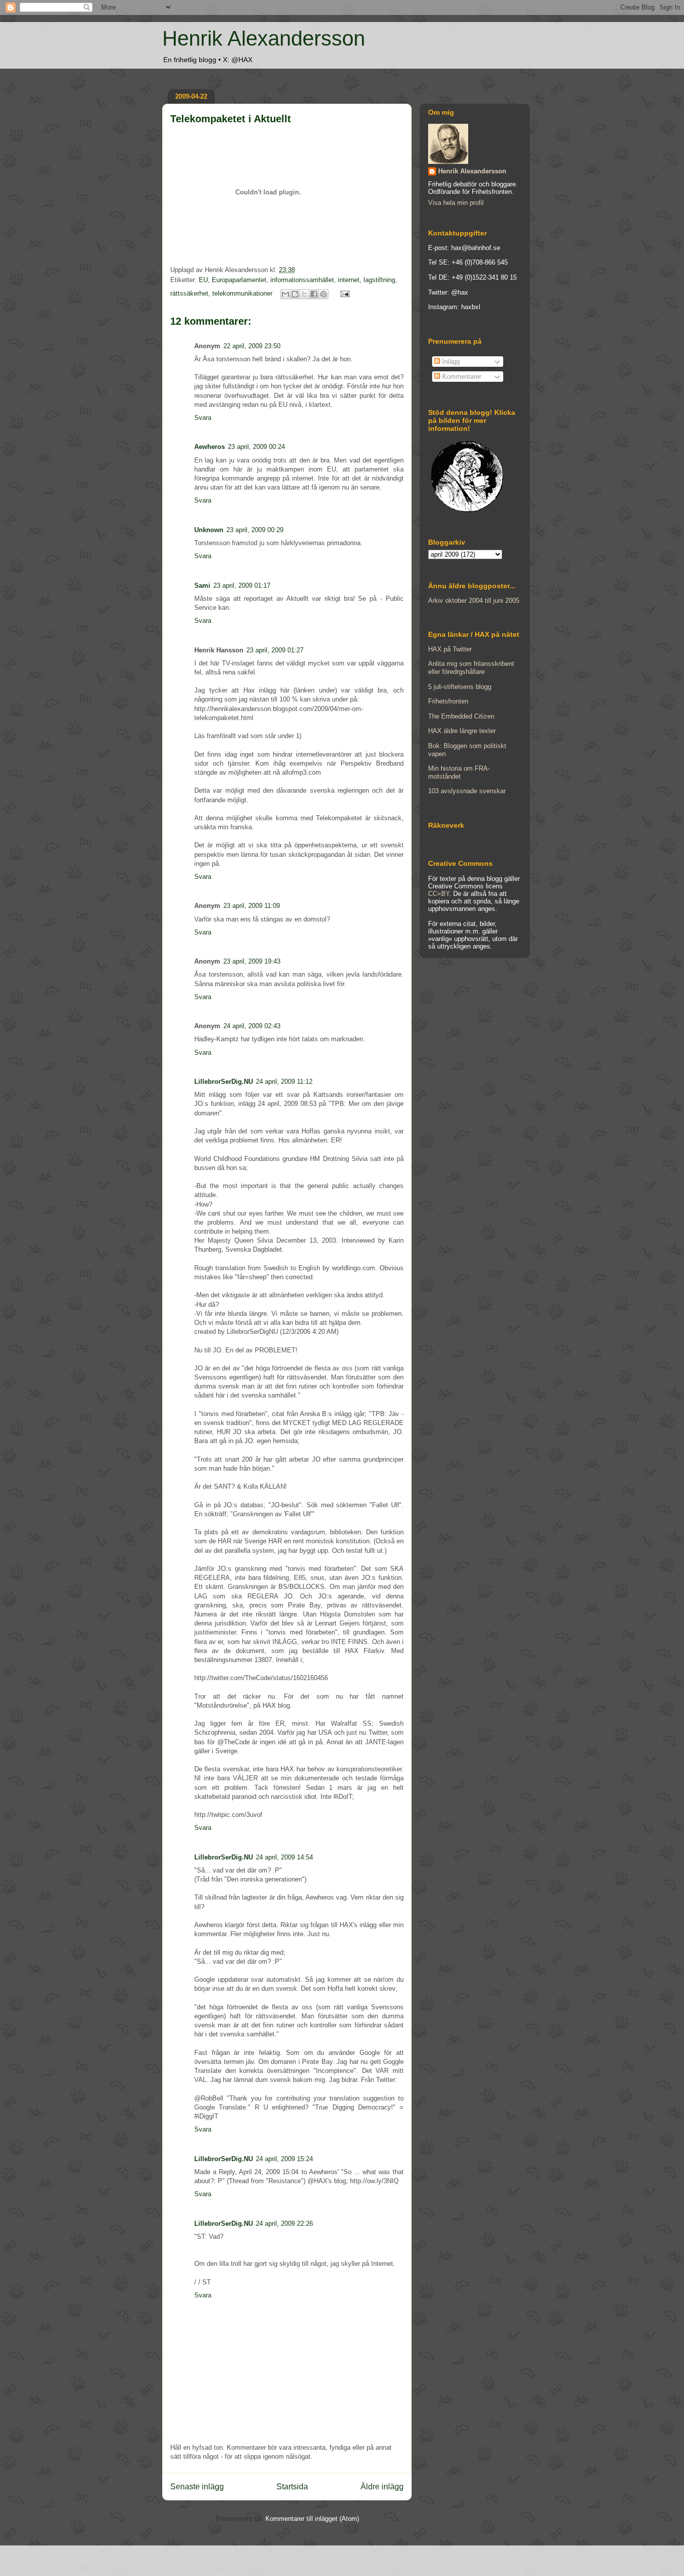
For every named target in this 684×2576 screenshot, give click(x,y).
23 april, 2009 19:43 (252, 961)
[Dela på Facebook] (314, 294)
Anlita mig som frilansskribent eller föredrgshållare (471, 668)
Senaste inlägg (197, 2487)
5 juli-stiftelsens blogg (460, 687)
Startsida (292, 2487)
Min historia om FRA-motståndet (459, 772)
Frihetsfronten (448, 701)
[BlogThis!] (295, 294)
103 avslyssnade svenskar (467, 791)
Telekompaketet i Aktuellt (231, 119)
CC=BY (439, 894)
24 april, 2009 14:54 (284, 1857)
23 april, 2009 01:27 (275, 650)
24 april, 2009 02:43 (252, 1026)
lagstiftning (379, 280)
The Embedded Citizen (461, 716)
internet (349, 280)
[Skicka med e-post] (285, 294)
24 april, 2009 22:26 (284, 2223)
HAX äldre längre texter (462, 731)
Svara (203, 418)
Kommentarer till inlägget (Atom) (312, 2519)
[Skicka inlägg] (343, 293)
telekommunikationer (242, 293)
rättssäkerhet (189, 293)
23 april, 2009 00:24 (256, 447)
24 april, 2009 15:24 (284, 2159)
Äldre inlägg (382, 2487)
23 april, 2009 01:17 (242, 586)
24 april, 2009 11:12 (284, 1082)
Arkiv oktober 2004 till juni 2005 (474, 601)
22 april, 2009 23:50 (252, 346)
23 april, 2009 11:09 (252, 906)
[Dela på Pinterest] (323, 294)
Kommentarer (461, 377)
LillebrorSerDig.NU (224, 1082)
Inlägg (450, 362)
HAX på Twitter (450, 649)
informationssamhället (302, 280)
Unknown (209, 530)
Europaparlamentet (239, 280)
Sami (202, 586)
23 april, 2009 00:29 (255, 530)
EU (203, 280)
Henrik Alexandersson (264, 38)
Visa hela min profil (456, 203)
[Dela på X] (304, 294)
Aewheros (210, 447)
